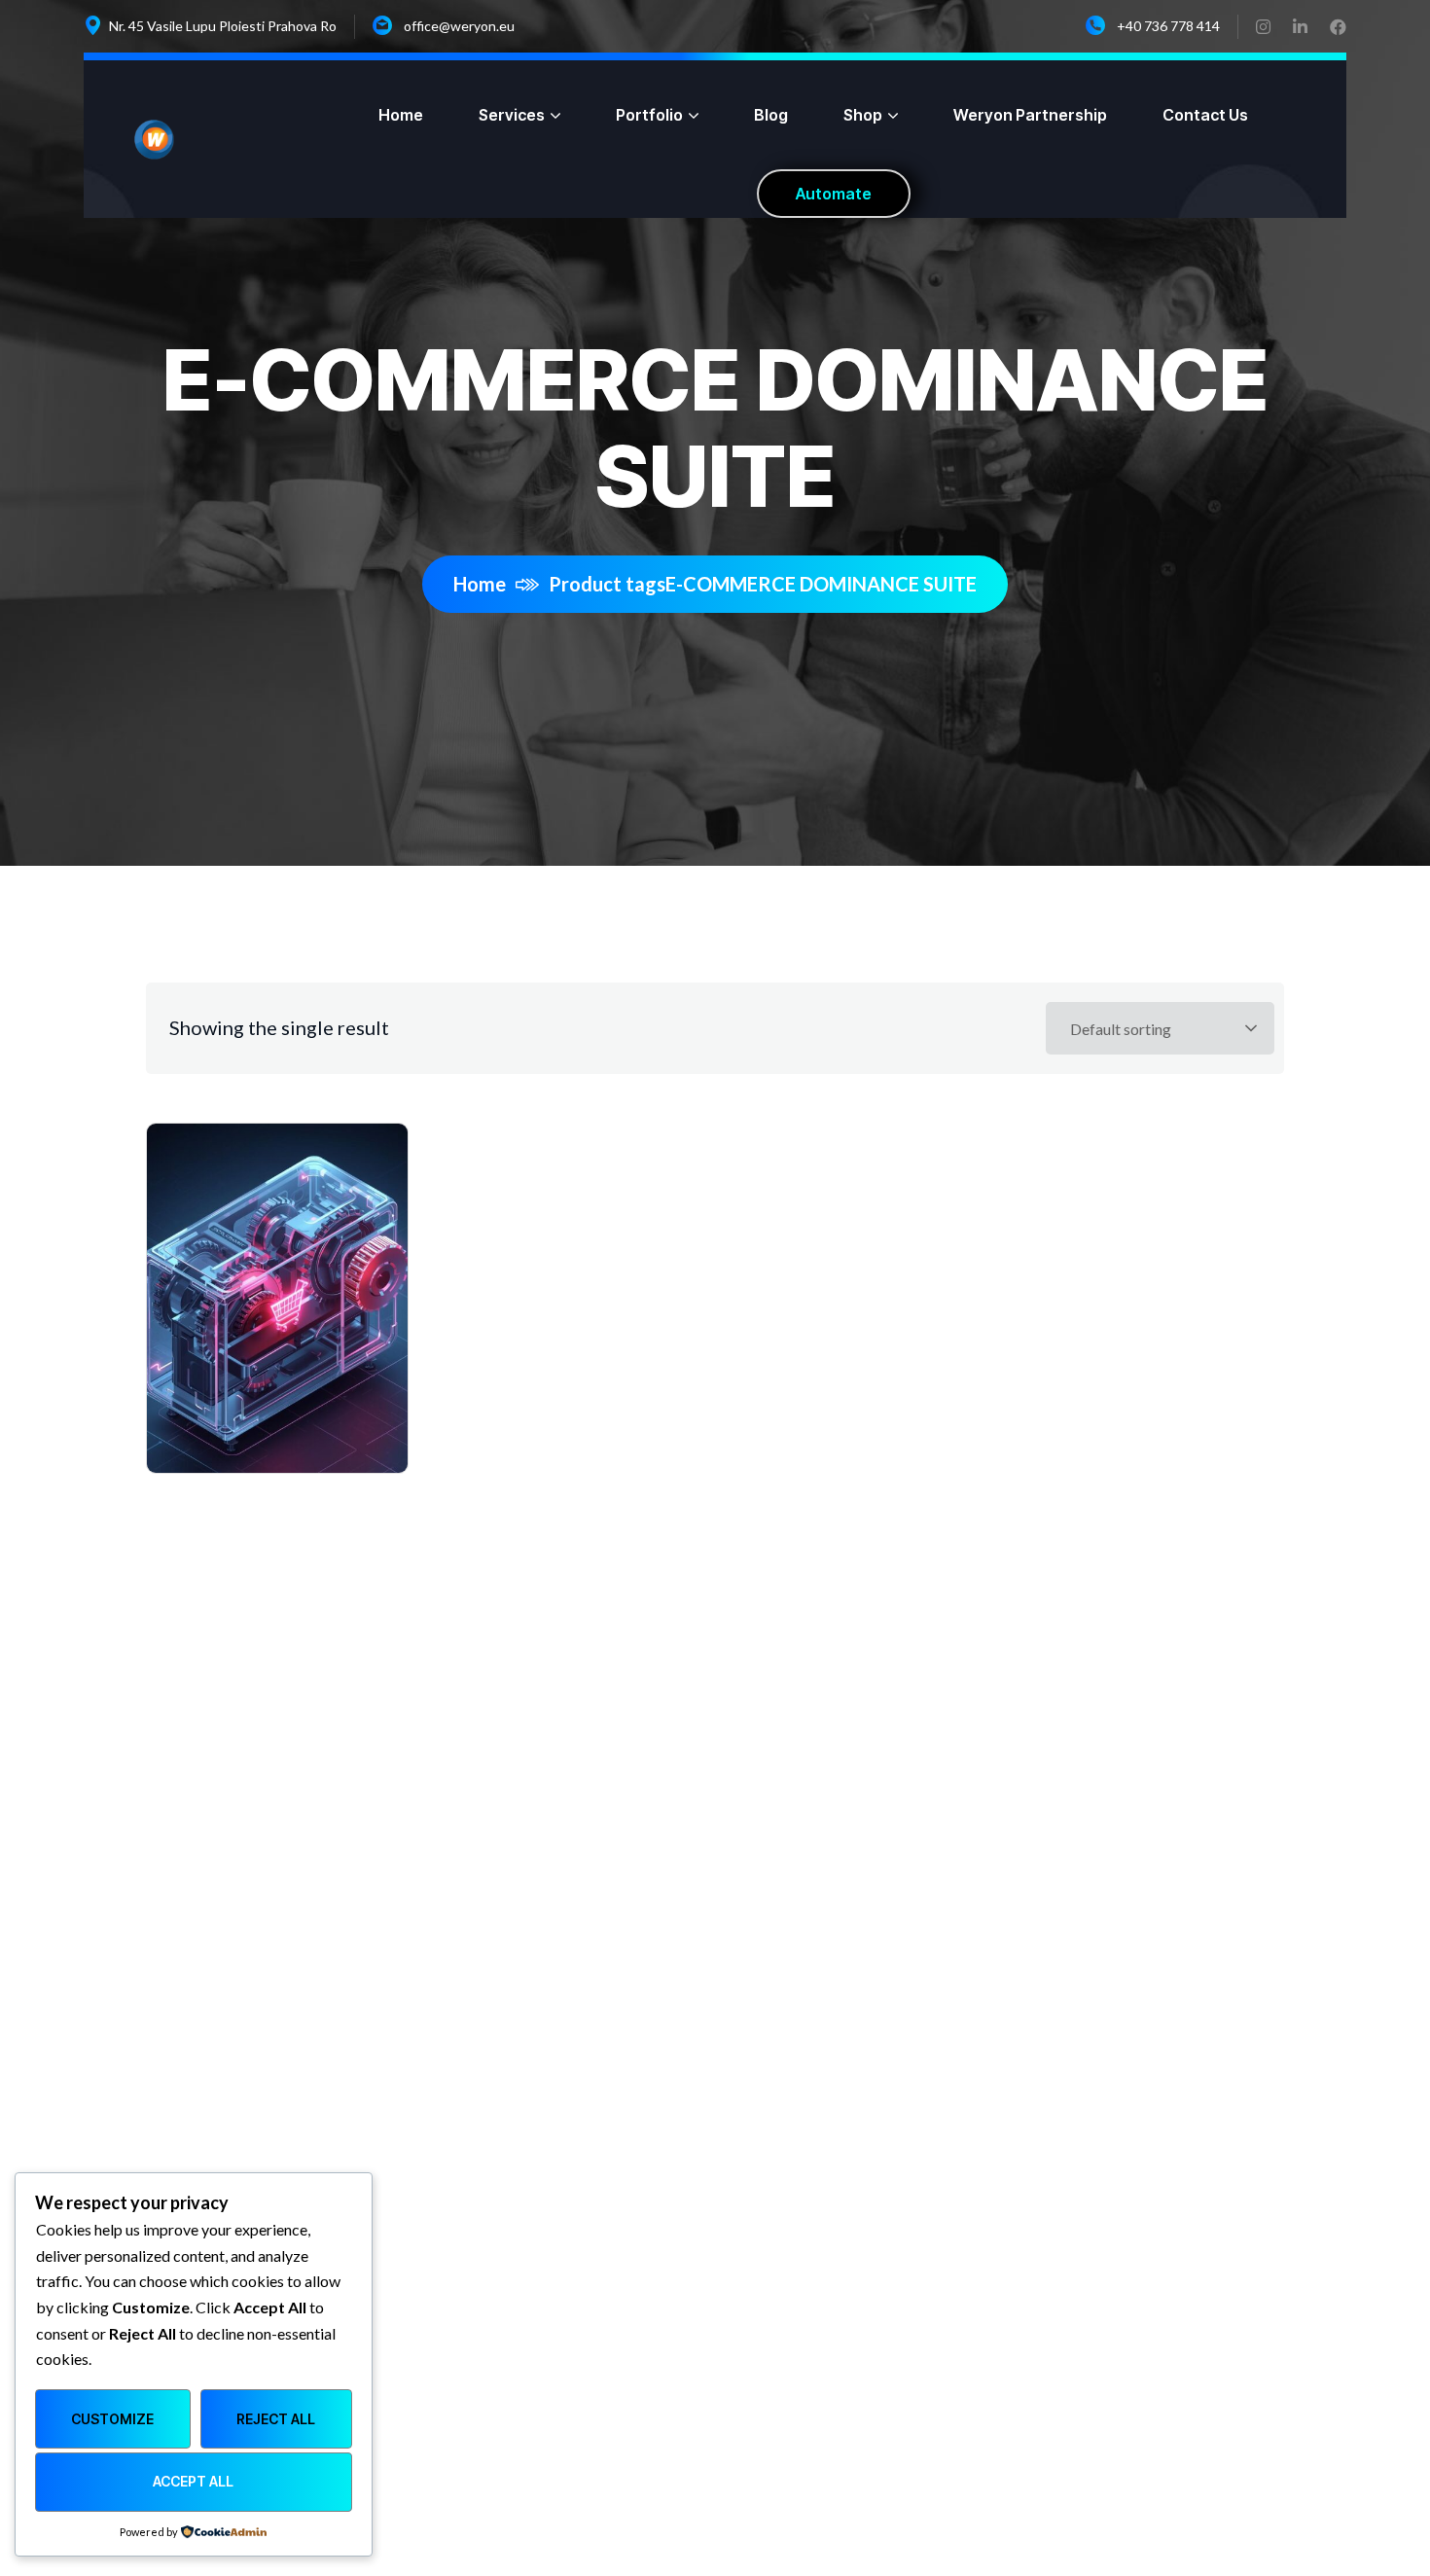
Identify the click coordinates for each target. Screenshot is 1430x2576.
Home (480, 584)
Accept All (193, 2481)
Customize (112, 2419)
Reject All (276, 2419)
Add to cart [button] (290, 1252)
